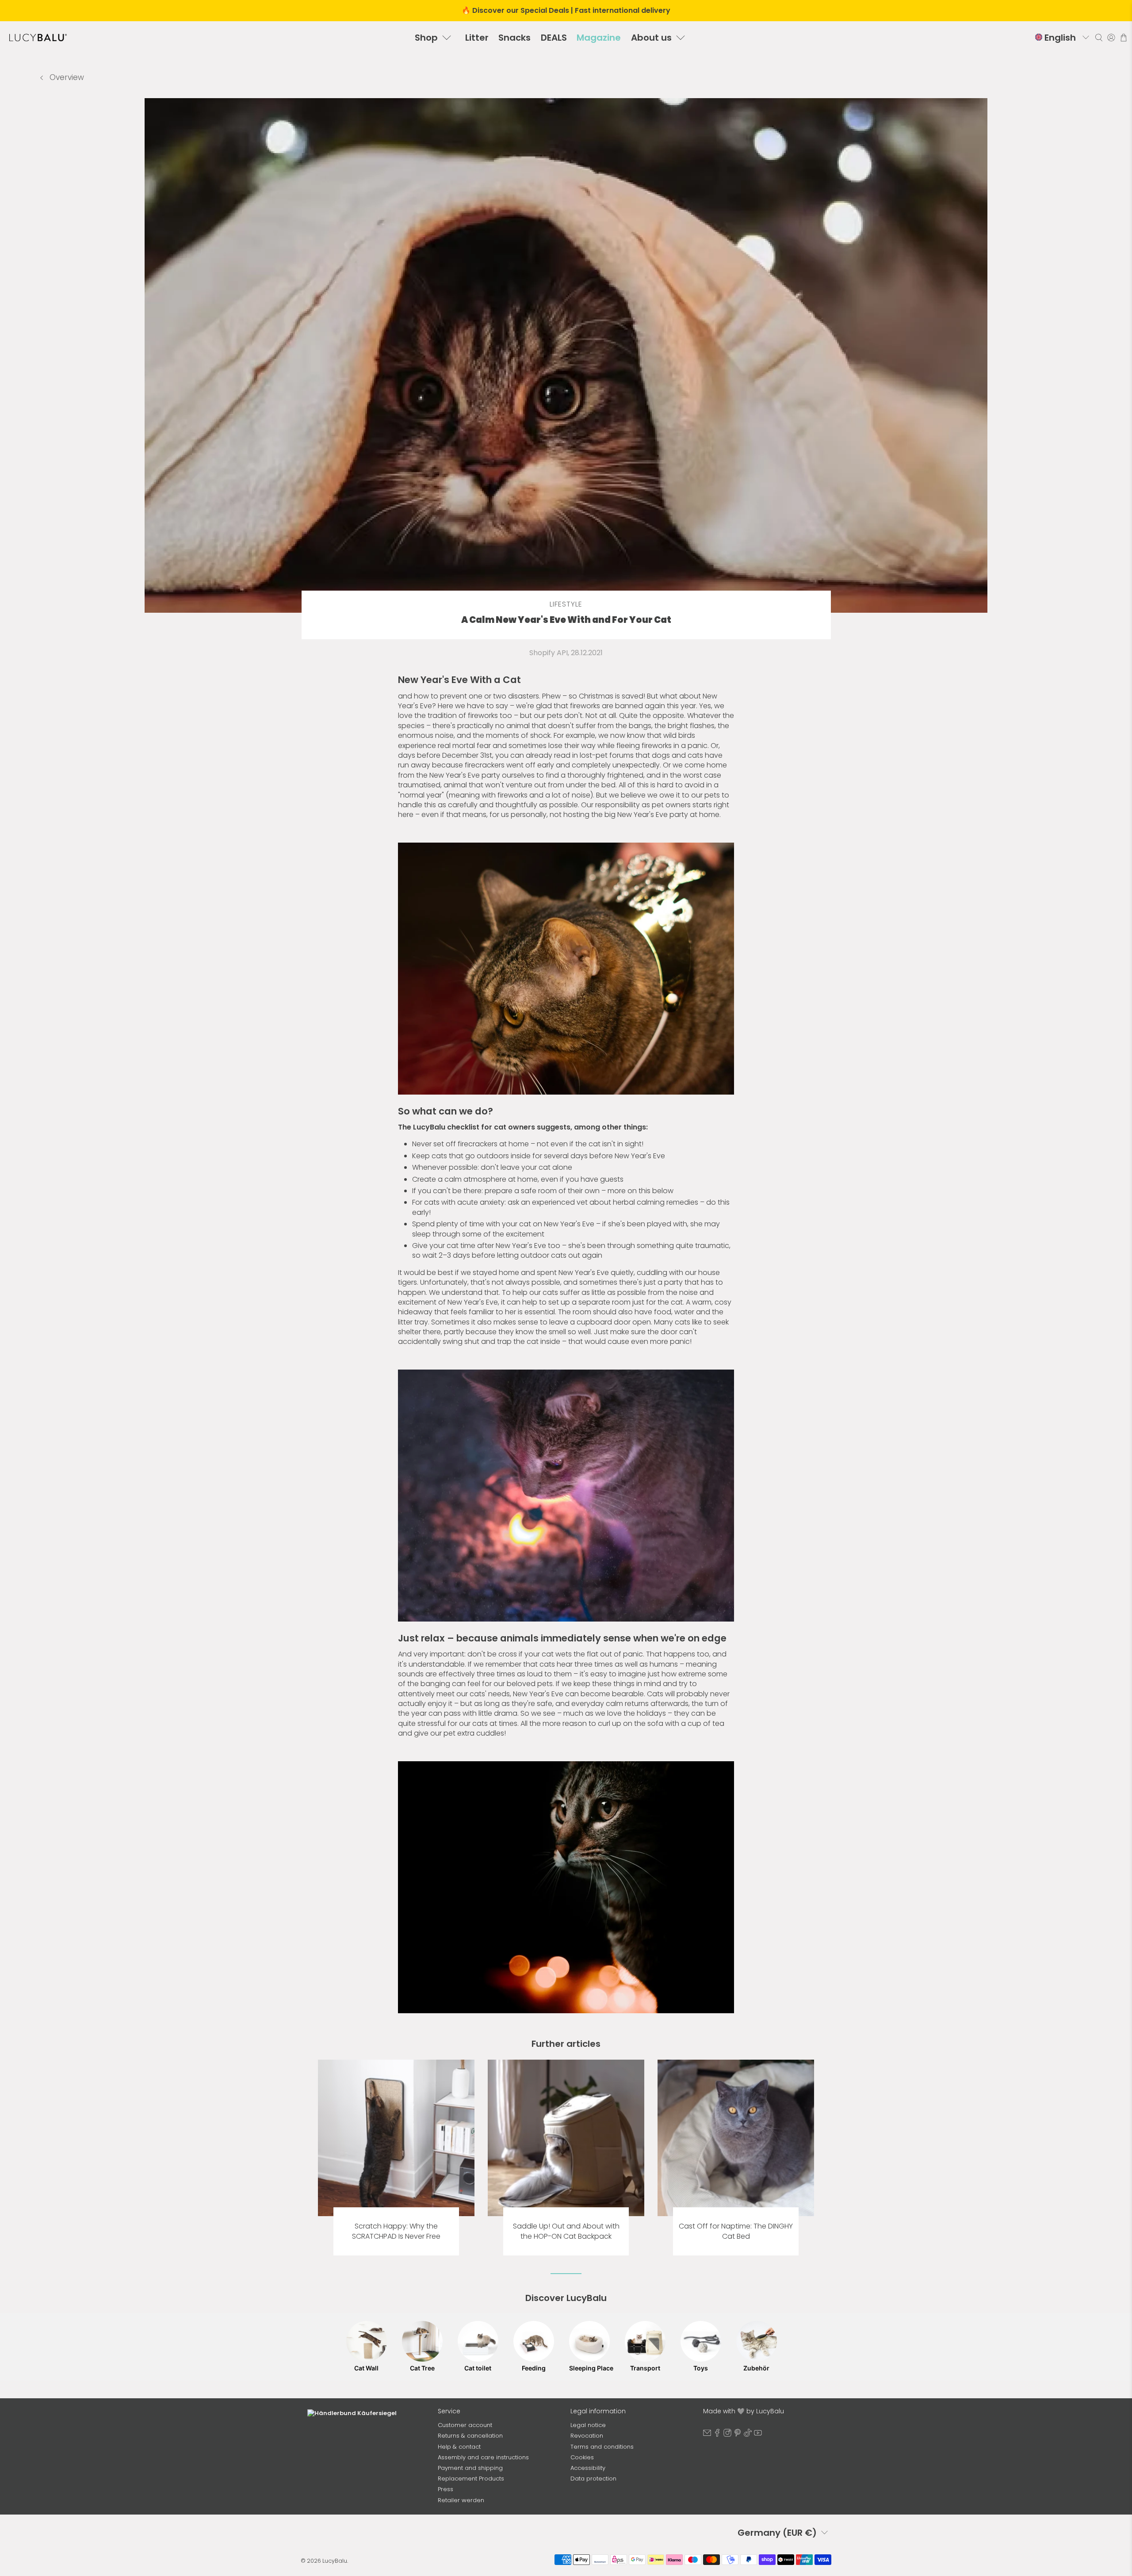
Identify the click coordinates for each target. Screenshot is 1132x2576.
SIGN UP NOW (367, 2514)
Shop (426, 38)
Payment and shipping (470, 2468)
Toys (701, 2368)
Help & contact (459, 2447)
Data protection (593, 2479)
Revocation (587, 2436)
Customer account (465, 2425)
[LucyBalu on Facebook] (717, 2435)
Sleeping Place (589, 2368)
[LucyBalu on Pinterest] (738, 2435)
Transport (645, 2368)
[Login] (1111, 38)
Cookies (582, 2457)
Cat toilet (478, 2368)
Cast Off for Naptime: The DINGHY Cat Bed (736, 2231)
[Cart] (1124, 38)
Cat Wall (366, 2368)
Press (446, 2489)
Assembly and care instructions (483, 2457)
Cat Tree (422, 2368)
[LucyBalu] (38, 38)
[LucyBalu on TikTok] (748, 2435)
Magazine (599, 38)
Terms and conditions (602, 2447)
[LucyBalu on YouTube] (758, 2435)
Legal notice (588, 2425)
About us (651, 38)
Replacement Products (471, 2479)
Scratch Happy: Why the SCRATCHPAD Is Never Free (396, 2231)
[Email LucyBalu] (707, 2435)
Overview (66, 77)
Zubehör (756, 2368)
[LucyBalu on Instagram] (727, 2435)
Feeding (534, 2368)
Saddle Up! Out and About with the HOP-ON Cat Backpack (566, 2231)
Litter (477, 38)
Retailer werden (461, 2500)
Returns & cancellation (470, 2436)
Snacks (514, 38)
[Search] (1099, 38)
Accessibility (588, 2468)
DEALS (554, 38)
